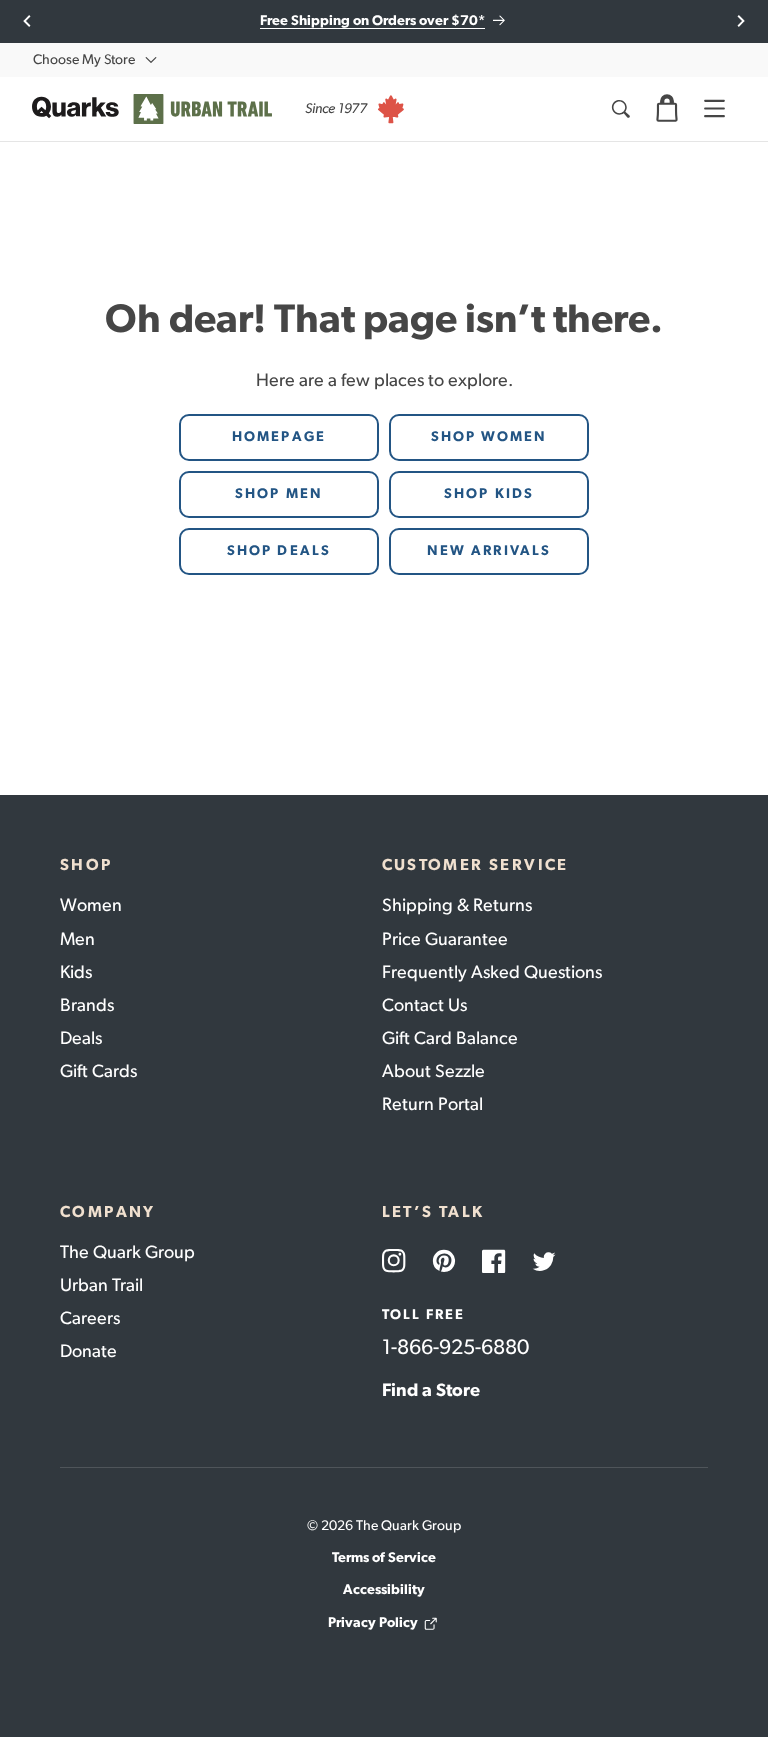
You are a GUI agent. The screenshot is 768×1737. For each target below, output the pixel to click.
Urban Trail (101, 1285)
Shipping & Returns (457, 905)
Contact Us (424, 1005)
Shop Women (489, 436)
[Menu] (714, 109)
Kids (76, 972)
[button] (667, 109)
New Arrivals (489, 550)
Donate (88, 1351)
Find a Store (431, 1390)
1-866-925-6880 (455, 1346)
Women (91, 905)
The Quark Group (127, 1252)
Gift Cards (98, 1071)
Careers (90, 1318)
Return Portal (432, 1104)
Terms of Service (384, 1557)
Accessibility (384, 1589)
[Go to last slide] (27, 21)
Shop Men (279, 493)
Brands (87, 1005)
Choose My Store (84, 59)
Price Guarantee (445, 939)
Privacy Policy (373, 1622)
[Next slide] (740, 21)
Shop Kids (489, 493)
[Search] (620, 109)
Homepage (279, 436)
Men (77, 939)
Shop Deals (279, 550)
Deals (81, 1038)
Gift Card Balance (450, 1038)
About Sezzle (433, 1071)
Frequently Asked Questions (492, 972)
